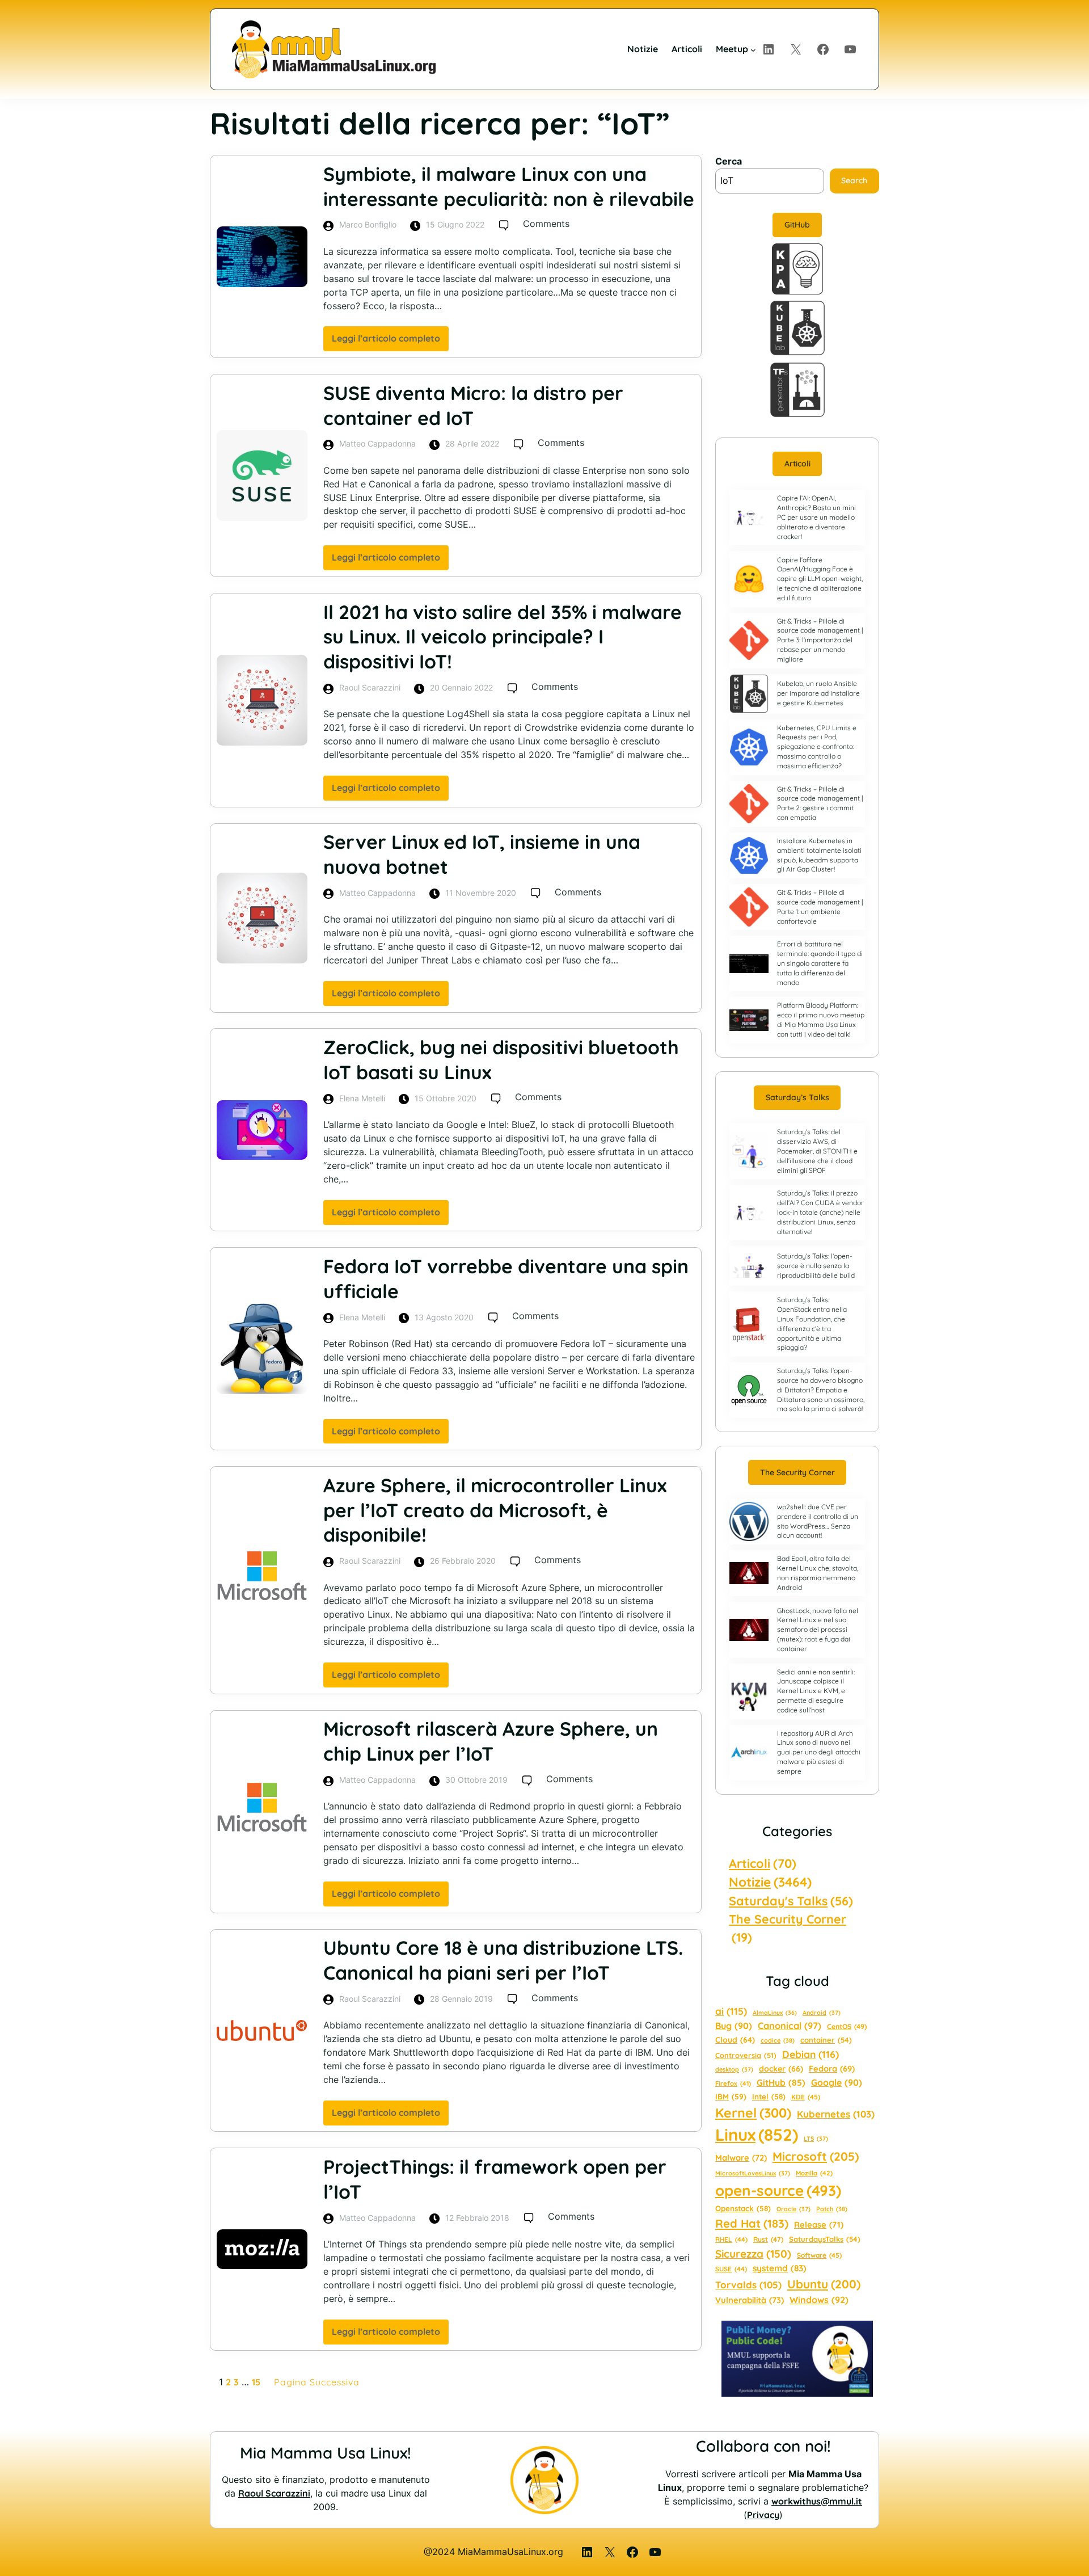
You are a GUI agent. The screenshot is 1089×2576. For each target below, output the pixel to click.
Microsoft (816, 2156)
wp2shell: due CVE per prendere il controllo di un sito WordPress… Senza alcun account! (818, 1521)
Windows (819, 2300)
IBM (731, 2096)
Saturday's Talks (791, 1901)
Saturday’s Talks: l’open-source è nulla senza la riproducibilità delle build (816, 1266)
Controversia (746, 2055)
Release (819, 2224)
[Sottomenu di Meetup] (753, 49)
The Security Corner (797, 1472)
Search (854, 180)
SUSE (731, 2269)
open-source (778, 2190)
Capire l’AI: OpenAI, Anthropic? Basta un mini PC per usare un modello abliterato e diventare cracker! (816, 517)
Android (822, 2013)
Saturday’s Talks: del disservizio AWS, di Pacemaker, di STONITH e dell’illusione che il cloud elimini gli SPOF (817, 1151)
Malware (741, 2158)
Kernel (753, 2113)
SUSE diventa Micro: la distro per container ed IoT (473, 405)
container (826, 2040)
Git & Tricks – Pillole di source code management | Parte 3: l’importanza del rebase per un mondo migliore (820, 640)
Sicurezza (753, 2254)
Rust (768, 2239)
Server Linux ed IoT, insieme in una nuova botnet (482, 854)
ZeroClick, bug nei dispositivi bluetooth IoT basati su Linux (501, 1059)
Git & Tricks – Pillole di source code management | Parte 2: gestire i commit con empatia (820, 803)
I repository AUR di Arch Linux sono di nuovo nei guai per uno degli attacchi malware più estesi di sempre (819, 1752)
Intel (769, 2097)
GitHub (797, 225)
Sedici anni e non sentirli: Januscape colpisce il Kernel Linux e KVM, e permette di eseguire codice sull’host (816, 1691)
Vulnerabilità (750, 2300)
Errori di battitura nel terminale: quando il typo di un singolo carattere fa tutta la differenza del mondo (820, 963)
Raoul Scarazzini (274, 2493)
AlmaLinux (775, 2013)
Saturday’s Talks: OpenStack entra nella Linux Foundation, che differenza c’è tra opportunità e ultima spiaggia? (812, 1323)
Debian (811, 2054)
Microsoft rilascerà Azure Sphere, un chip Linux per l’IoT (491, 1741)
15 (256, 2382)
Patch (832, 2209)
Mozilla (814, 2173)
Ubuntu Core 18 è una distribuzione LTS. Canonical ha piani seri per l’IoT (503, 1960)
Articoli (797, 464)
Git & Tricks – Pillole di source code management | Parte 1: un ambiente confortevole (820, 906)
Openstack (743, 2208)
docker (781, 2069)
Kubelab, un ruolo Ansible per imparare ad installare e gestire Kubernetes (818, 693)
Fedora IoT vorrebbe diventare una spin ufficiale (506, 1278)
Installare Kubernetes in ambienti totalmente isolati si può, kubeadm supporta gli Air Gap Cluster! (819, 855)
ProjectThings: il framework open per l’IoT (495, 2179)
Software (819, 2255)
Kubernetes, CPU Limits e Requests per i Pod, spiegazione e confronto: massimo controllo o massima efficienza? (817, 747)
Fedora (832, 2068)
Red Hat (752, 2223)
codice (778, 2040)
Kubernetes (836, 2114)
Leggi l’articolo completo (390, 342)
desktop (734, 2069)
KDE (806, 2097)
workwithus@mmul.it (817, 2501)
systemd (780, 2268)
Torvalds (748, 2285)
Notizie (770, 1882)
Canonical (790, 2026)
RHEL (731, 2239)
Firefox (733, 2083)
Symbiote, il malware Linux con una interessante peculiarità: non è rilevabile (509, 186)
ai (731, 2011)
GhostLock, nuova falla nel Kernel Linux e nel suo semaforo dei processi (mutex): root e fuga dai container (818, 1630)
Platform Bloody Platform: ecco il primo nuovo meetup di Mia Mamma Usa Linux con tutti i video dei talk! (821, 1019)
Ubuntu (824, 2284)
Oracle (793, 2209)
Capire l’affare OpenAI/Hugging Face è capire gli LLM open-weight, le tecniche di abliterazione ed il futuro (820, 579)
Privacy (763, 2515)
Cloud (735, 2040)
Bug (734, 2026)
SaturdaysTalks (825, 2239)
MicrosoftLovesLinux (753, 2173)
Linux (757, 2135)
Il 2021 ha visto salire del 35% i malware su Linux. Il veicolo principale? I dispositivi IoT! (503, 637)
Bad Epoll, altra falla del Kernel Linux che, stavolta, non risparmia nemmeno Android (818, 1573)
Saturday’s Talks (797, 1097)
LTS (816, 2139)
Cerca (729, 161)
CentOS (847, 2026)
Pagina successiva (317, 2382)
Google (837, 2082)
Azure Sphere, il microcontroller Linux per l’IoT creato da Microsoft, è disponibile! (495, 1510)
